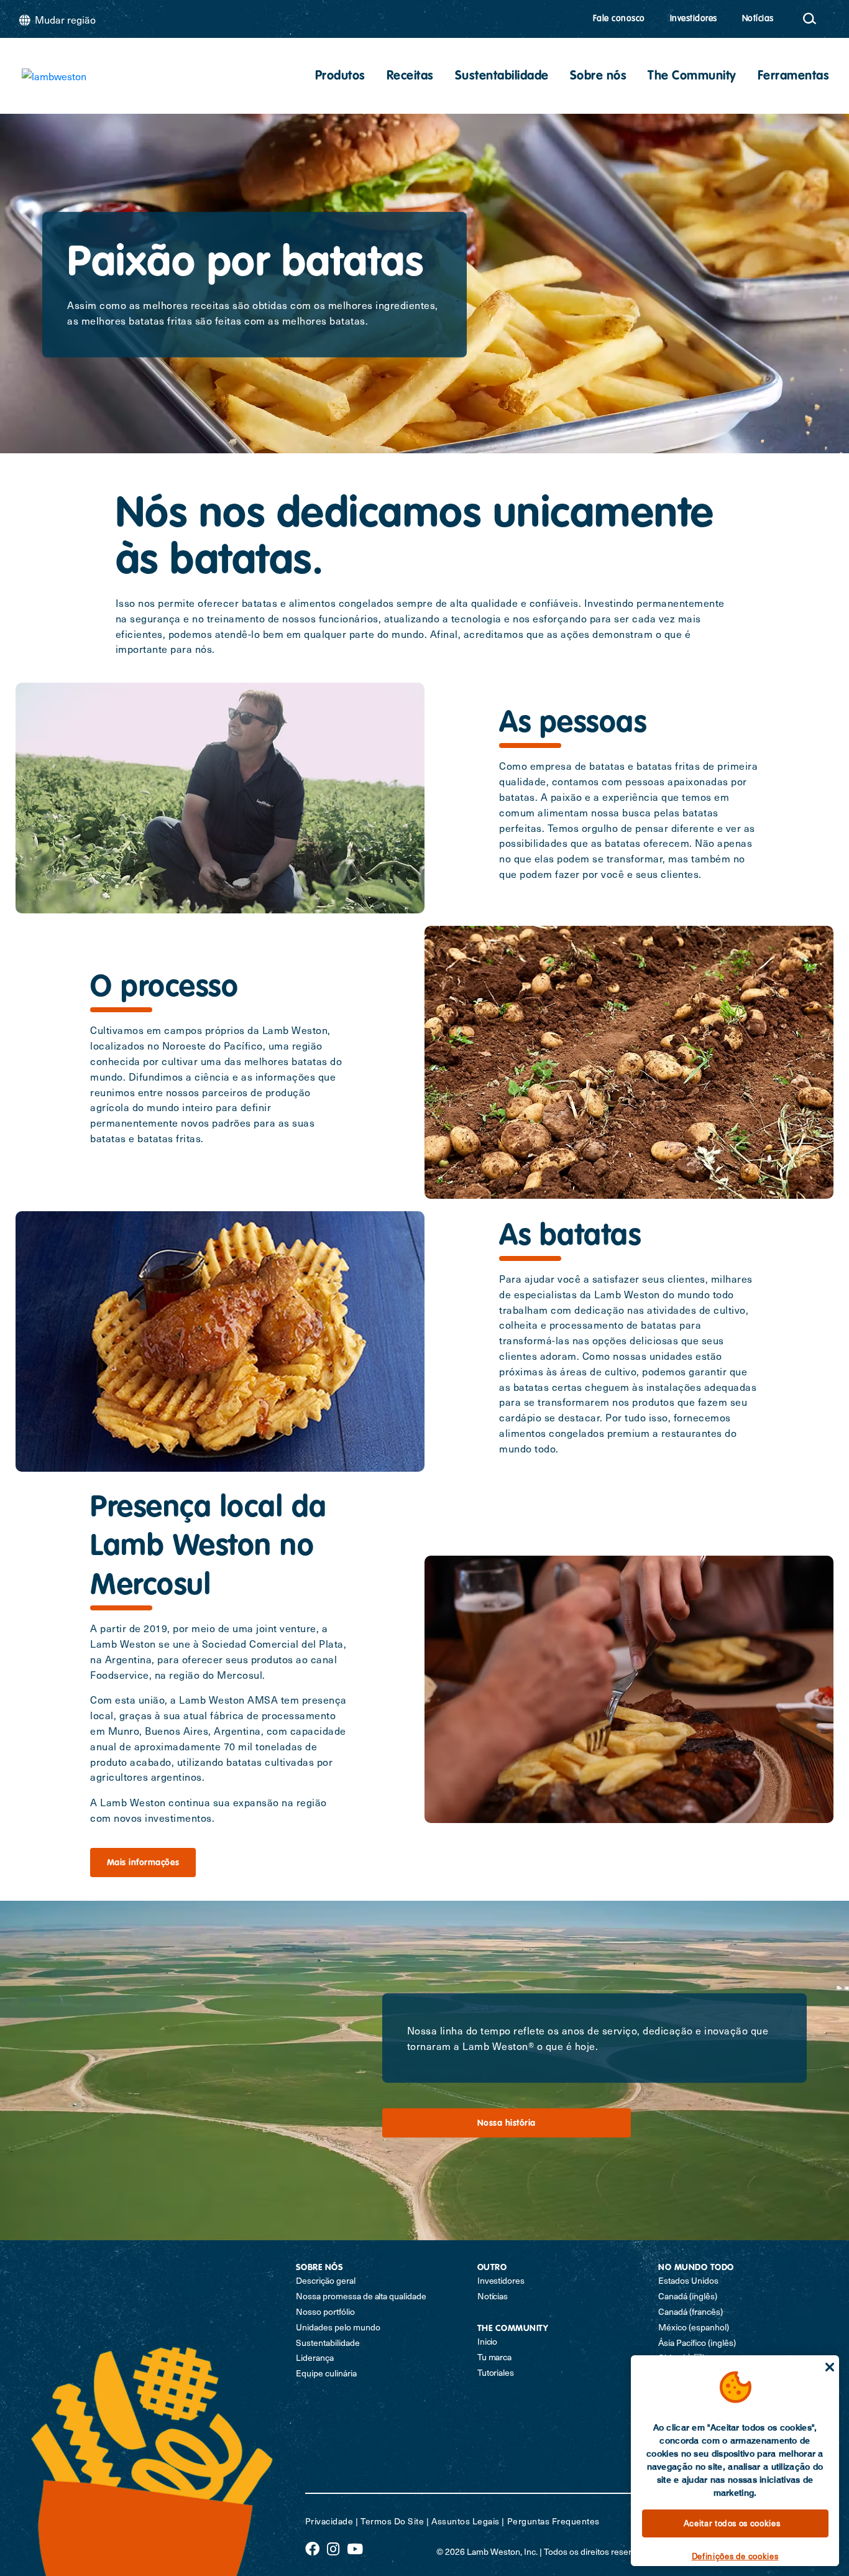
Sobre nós (599, 76)
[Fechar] (830, 2367)
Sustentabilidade (502, 76)
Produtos (340, 76)
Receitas (410, 76)
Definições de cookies (735, 2556)
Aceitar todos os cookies (732, 2523)
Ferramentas (794, 76)
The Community (692, 76)
